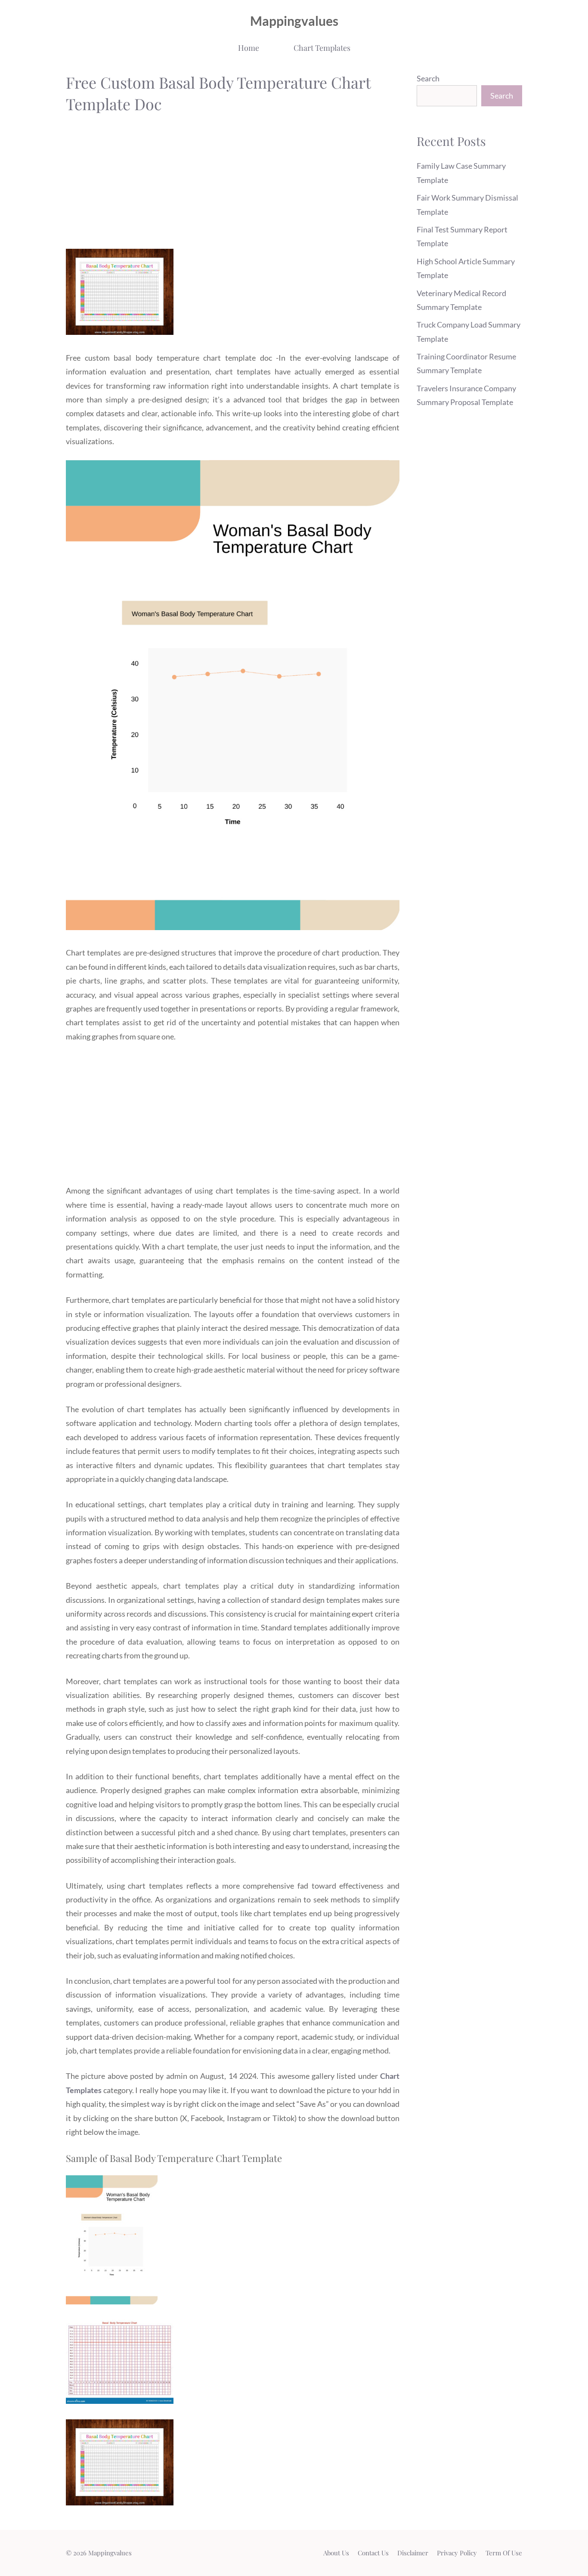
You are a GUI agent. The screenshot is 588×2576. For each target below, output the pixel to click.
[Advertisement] (233, 184)
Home (249, 48)
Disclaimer (413, 2553)
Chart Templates (322, 48)
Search (428, 78)
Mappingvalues (294, 21)
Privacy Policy (457, 2553)
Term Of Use (504, 2553)
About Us (336, 2553)
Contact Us (373, 2553)
